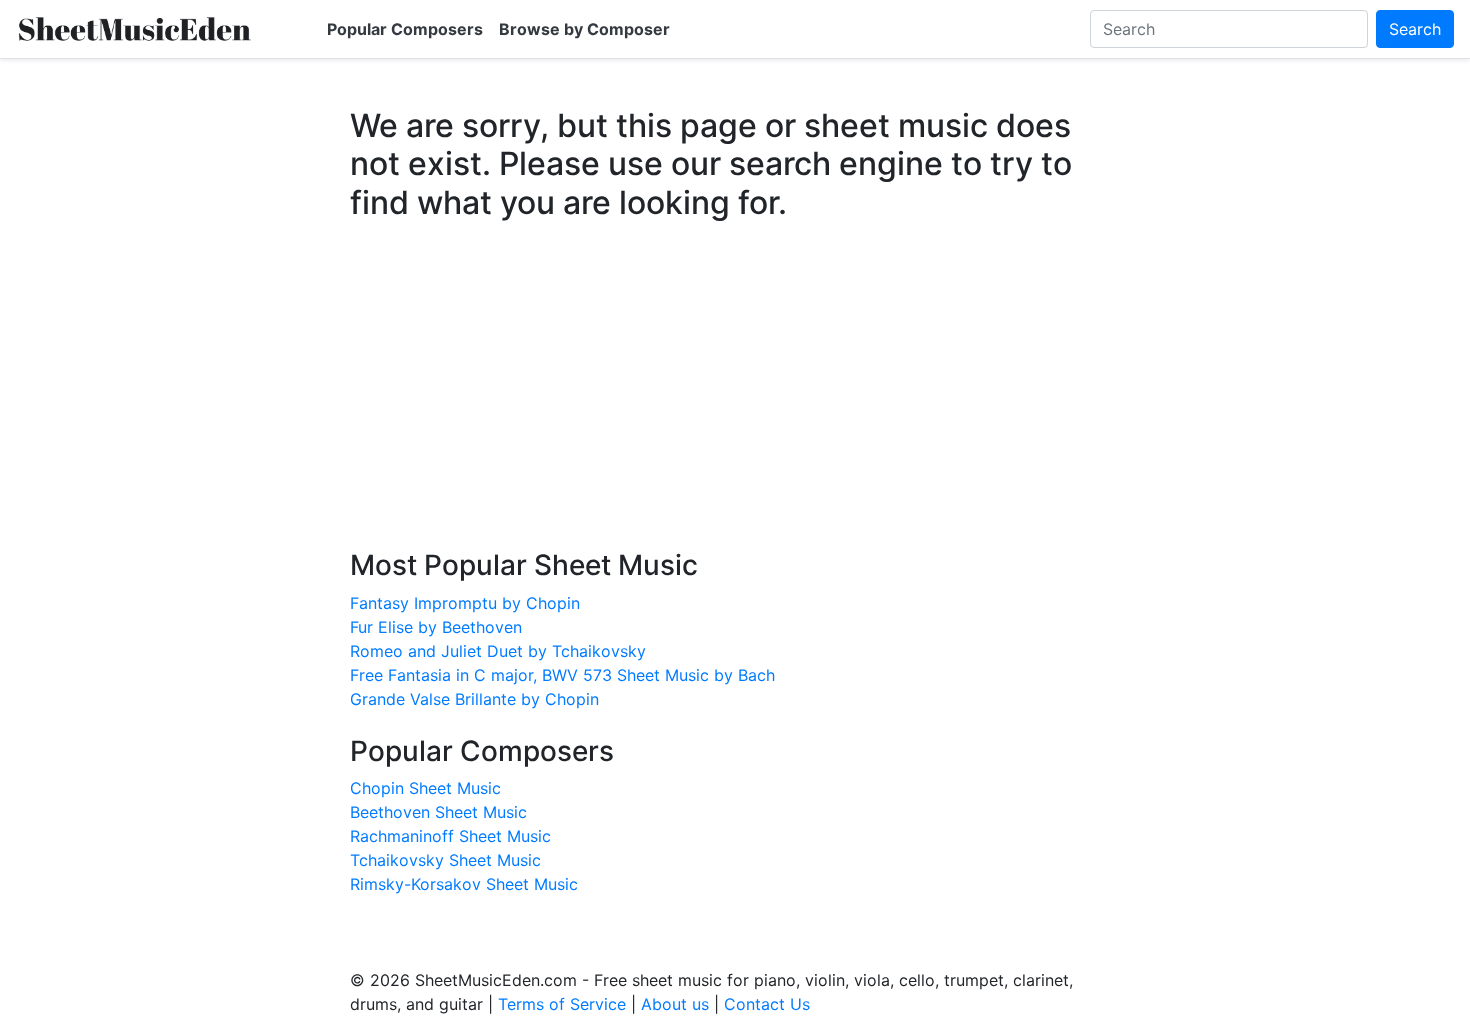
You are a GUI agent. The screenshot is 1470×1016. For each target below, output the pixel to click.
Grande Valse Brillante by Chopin (474, 699)
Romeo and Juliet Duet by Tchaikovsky (498, 651)
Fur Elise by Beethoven (436, 627)
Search (1415, 29)
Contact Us (767, 1004)
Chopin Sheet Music (425, 788)
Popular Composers (405, 29)
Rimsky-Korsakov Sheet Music (464, 884)
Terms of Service (562, 1004)
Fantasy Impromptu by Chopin (465, 603)
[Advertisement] (735, 404)
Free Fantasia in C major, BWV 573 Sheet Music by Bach (562, 675)
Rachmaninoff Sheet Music (450, 836)
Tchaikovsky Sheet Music (445, 860)
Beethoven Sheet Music (438, 812)
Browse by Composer (584, 29)
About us (675, 1004)
